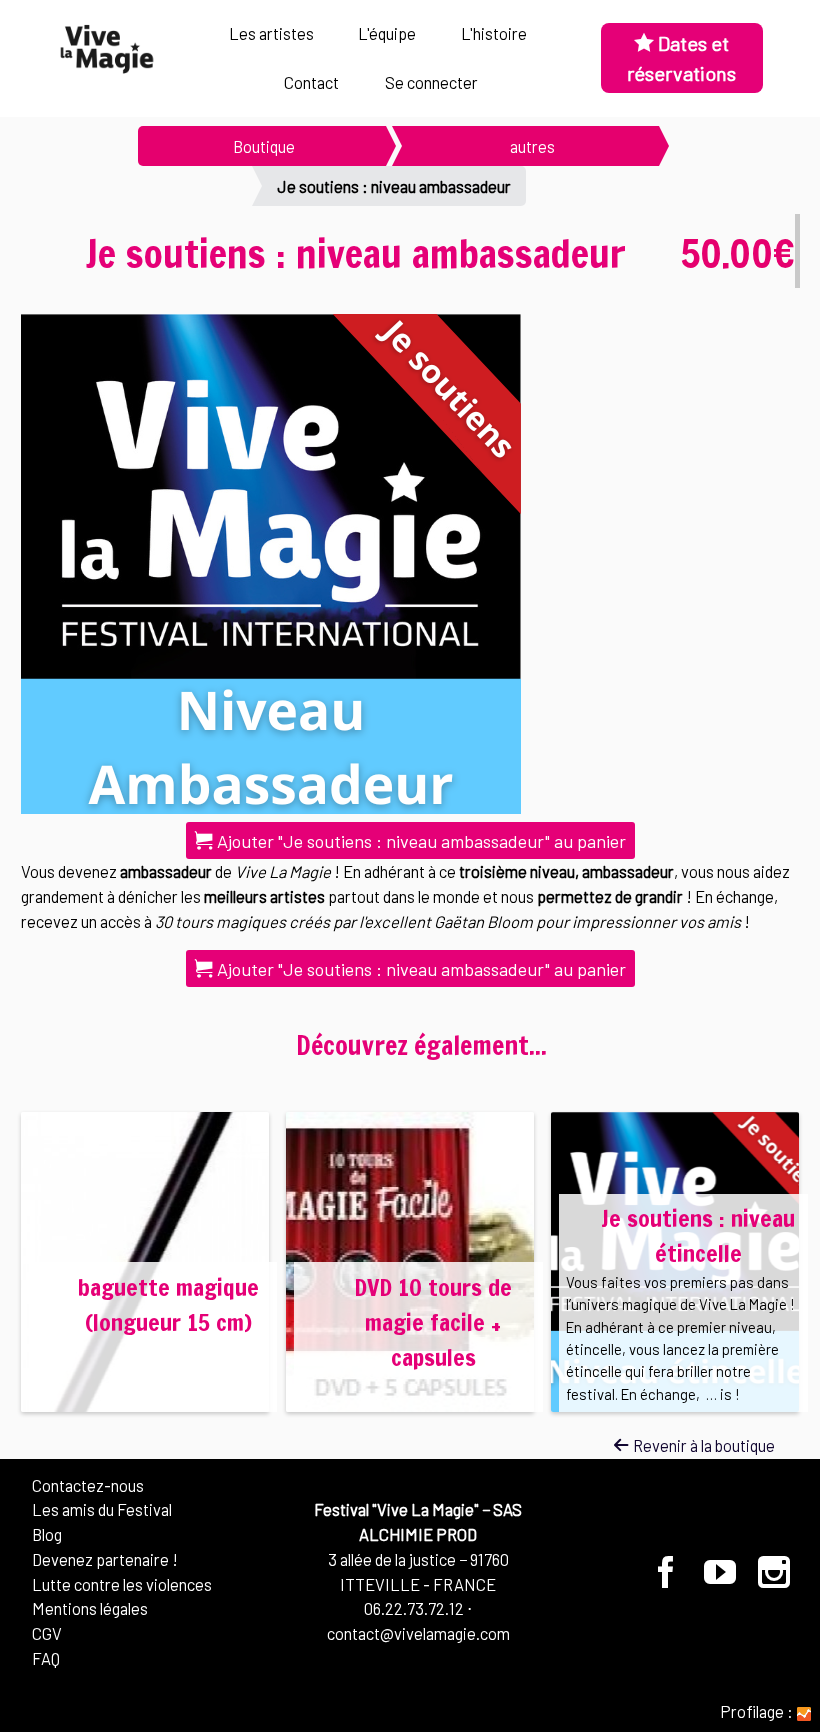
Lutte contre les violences (122, 1584)
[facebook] (667, 1579)
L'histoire (494, 33)
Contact (311, 82)
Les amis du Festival (102, 1509)
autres (532, 146)
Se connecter (431, 82)
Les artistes (271, 33)
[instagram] (773, 1579)
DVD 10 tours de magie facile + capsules (433, 1322)
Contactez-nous (88, 1485)
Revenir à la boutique (702, 1445)
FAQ (46, 1658)
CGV (47, 1633)
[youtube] (721, 1579)
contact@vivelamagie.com (418, 1633)
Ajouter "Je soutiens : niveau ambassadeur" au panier (419, 841)
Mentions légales (90, 1608)
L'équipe (387, 33)
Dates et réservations (681, 58)
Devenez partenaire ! (105, 1559)
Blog (47, 1534)
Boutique (264, 146)
